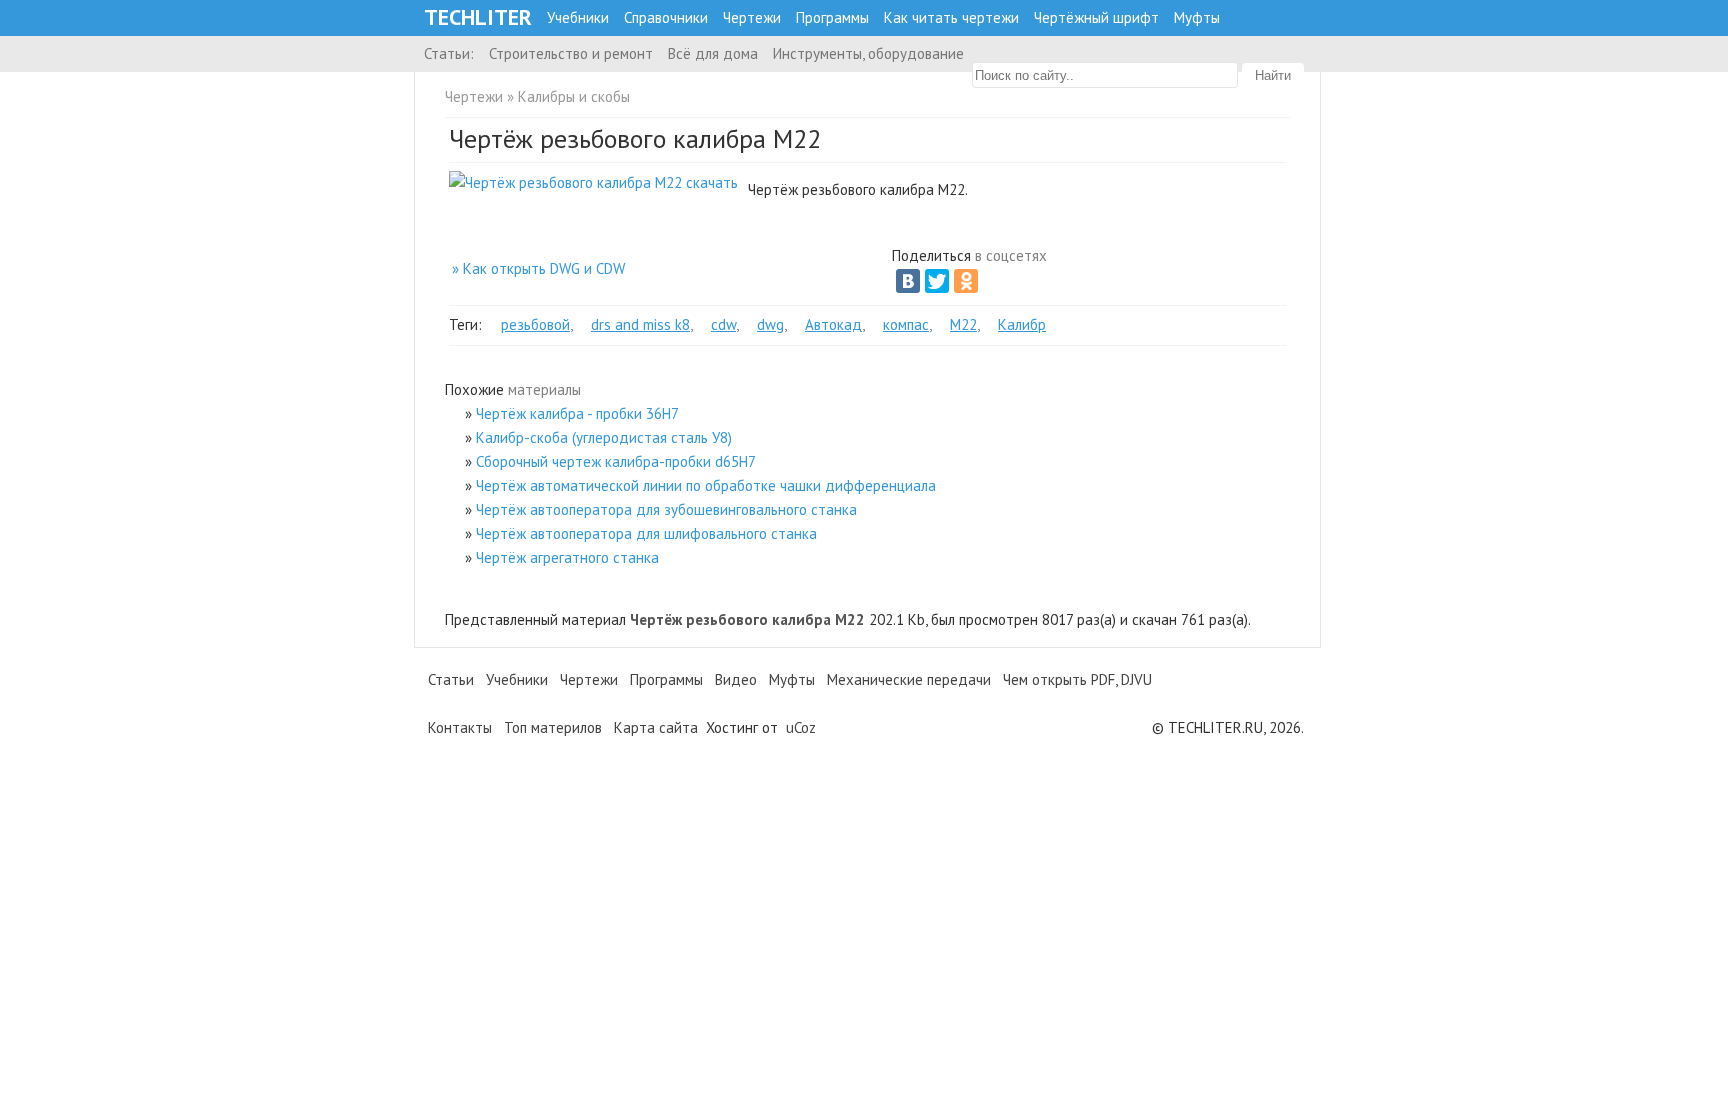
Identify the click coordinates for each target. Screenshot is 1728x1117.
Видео (736, 679)
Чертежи (752, 17)
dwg (770, 324)
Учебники (578, 17)
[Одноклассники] (966, 281)
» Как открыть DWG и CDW (538, 268)
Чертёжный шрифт (1096, 17)
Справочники (666, 17)
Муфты (1197, 17)
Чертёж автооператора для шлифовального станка (646, 533)
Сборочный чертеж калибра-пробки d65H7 (616, 461)
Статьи (451, 679)
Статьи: (449, 53)
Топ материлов (553, 727)
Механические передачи (909, 679)
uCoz (801, 727)
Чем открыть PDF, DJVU (1077, 679)
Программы (832, 17)
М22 (963, 324)
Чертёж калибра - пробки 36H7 (577, 413)
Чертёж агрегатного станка (567, 557)
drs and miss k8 (640, 324)
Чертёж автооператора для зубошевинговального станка (666, 509)
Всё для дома (713, 53)
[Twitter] (937, 281)
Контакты (460, 727)
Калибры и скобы (574, 96)
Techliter (478, 17)
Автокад (833, 324)
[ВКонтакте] (908, 281)
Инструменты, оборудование (868, 53)
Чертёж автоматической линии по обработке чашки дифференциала (706, 485)
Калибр (1022, 324)
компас (906, 324)
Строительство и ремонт (571, 53)
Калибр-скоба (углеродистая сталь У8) (604, 437)
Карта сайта (656, 727)
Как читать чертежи (951, 17)
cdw (723, 324)
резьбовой (535, 324)
